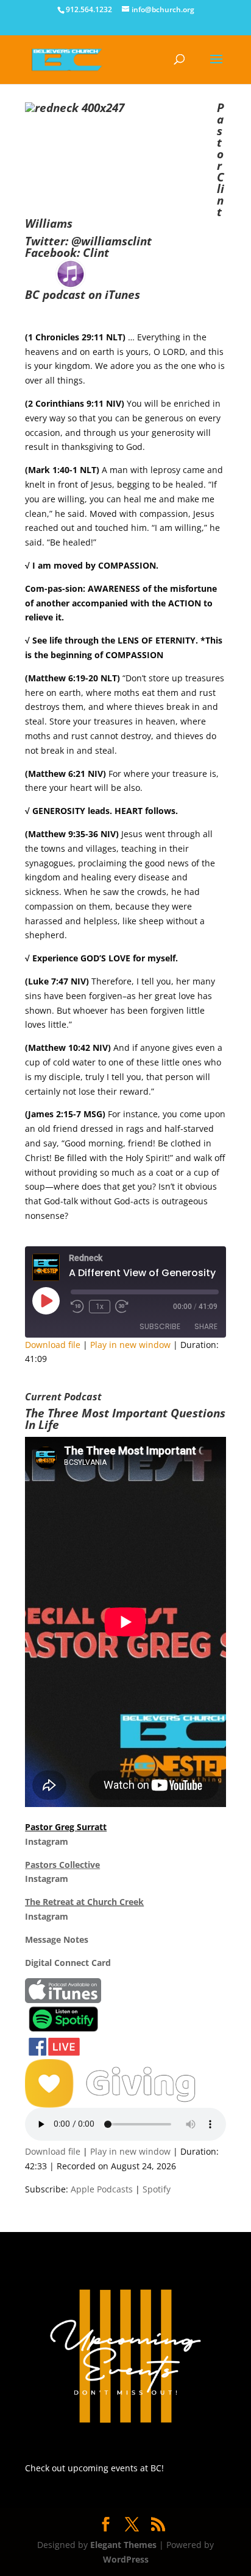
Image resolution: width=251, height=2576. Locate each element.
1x (100, 1307)
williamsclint (116, 241)
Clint (96, 253)
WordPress (126, 2559)
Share (206, 1326)
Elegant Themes (123, 2545)
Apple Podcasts (102, 2189)
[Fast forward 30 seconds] (122, 1307)
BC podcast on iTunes (83, 295)
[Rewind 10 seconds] (77, 1307)
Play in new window (130, 1345)
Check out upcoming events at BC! (94, 2468)
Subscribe (160, 1326)
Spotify (157, 2189)
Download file (53, 1345)
